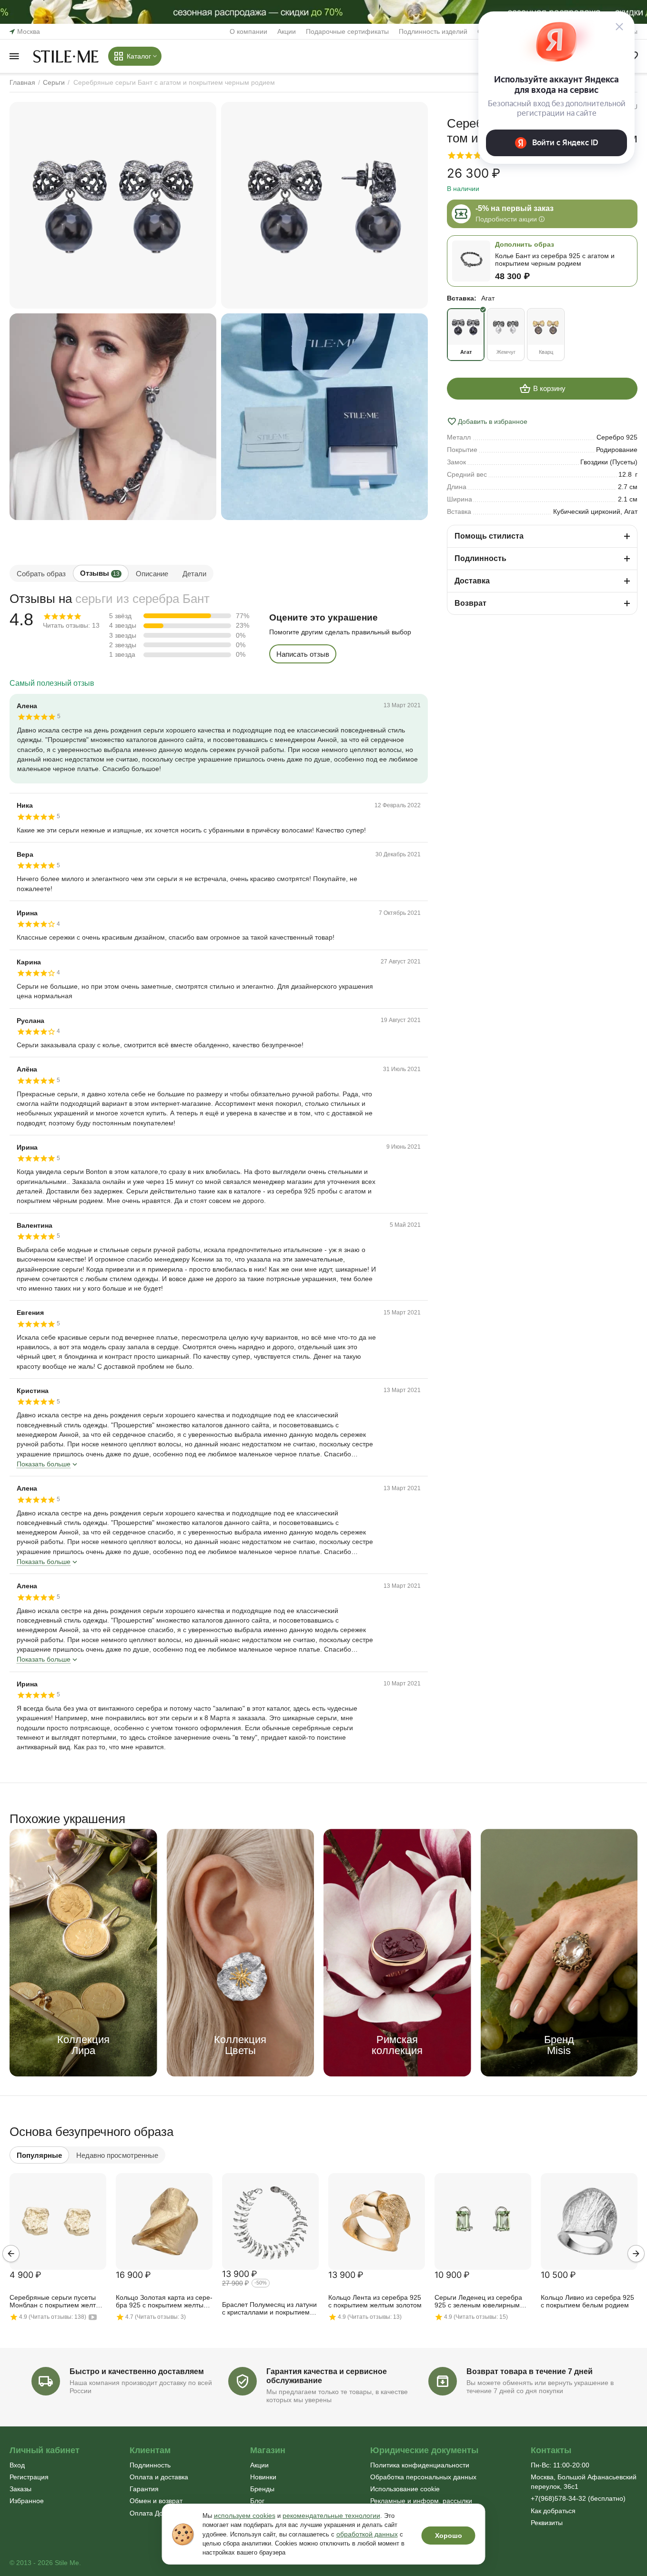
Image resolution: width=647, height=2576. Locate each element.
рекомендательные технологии (331, 2516)
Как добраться (553, 2511)
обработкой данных (367, 2534)
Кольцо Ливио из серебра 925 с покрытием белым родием (587, 2301)
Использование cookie (405, 2489)
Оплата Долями (154, 2513)
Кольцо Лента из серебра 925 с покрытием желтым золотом (375, 2301)
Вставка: (462, 298)
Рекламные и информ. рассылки (421, 2501)
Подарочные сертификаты (347, 31)
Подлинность (150, 2465)
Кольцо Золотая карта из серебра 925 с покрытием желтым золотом (164, 2302)
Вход (17, 2465)
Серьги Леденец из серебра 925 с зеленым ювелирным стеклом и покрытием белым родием (480, 2302)
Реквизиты (547, 2523)
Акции (287, 31)
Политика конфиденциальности (420, 2465)
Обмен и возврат (156, 2501)
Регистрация (29, 2477)
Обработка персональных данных (423, 2477)
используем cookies (245, 2516)
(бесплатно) (578, 2498)
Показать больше (44, 1464)
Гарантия (144, 2489)
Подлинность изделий (433, 31)
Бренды (262, 2489)
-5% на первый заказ (515, 208)
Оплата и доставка (159, 2477)
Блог (257, 2501)
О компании (248, 31)
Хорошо (449, 2536)
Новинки (263, 2477)
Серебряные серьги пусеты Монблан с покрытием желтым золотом (57, 2302)
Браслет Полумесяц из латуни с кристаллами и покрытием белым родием (269, 2309)
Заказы (20, 2489)
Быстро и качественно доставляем (137, 2371)
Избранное (27, 2501)
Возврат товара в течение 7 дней (530, 2371)
